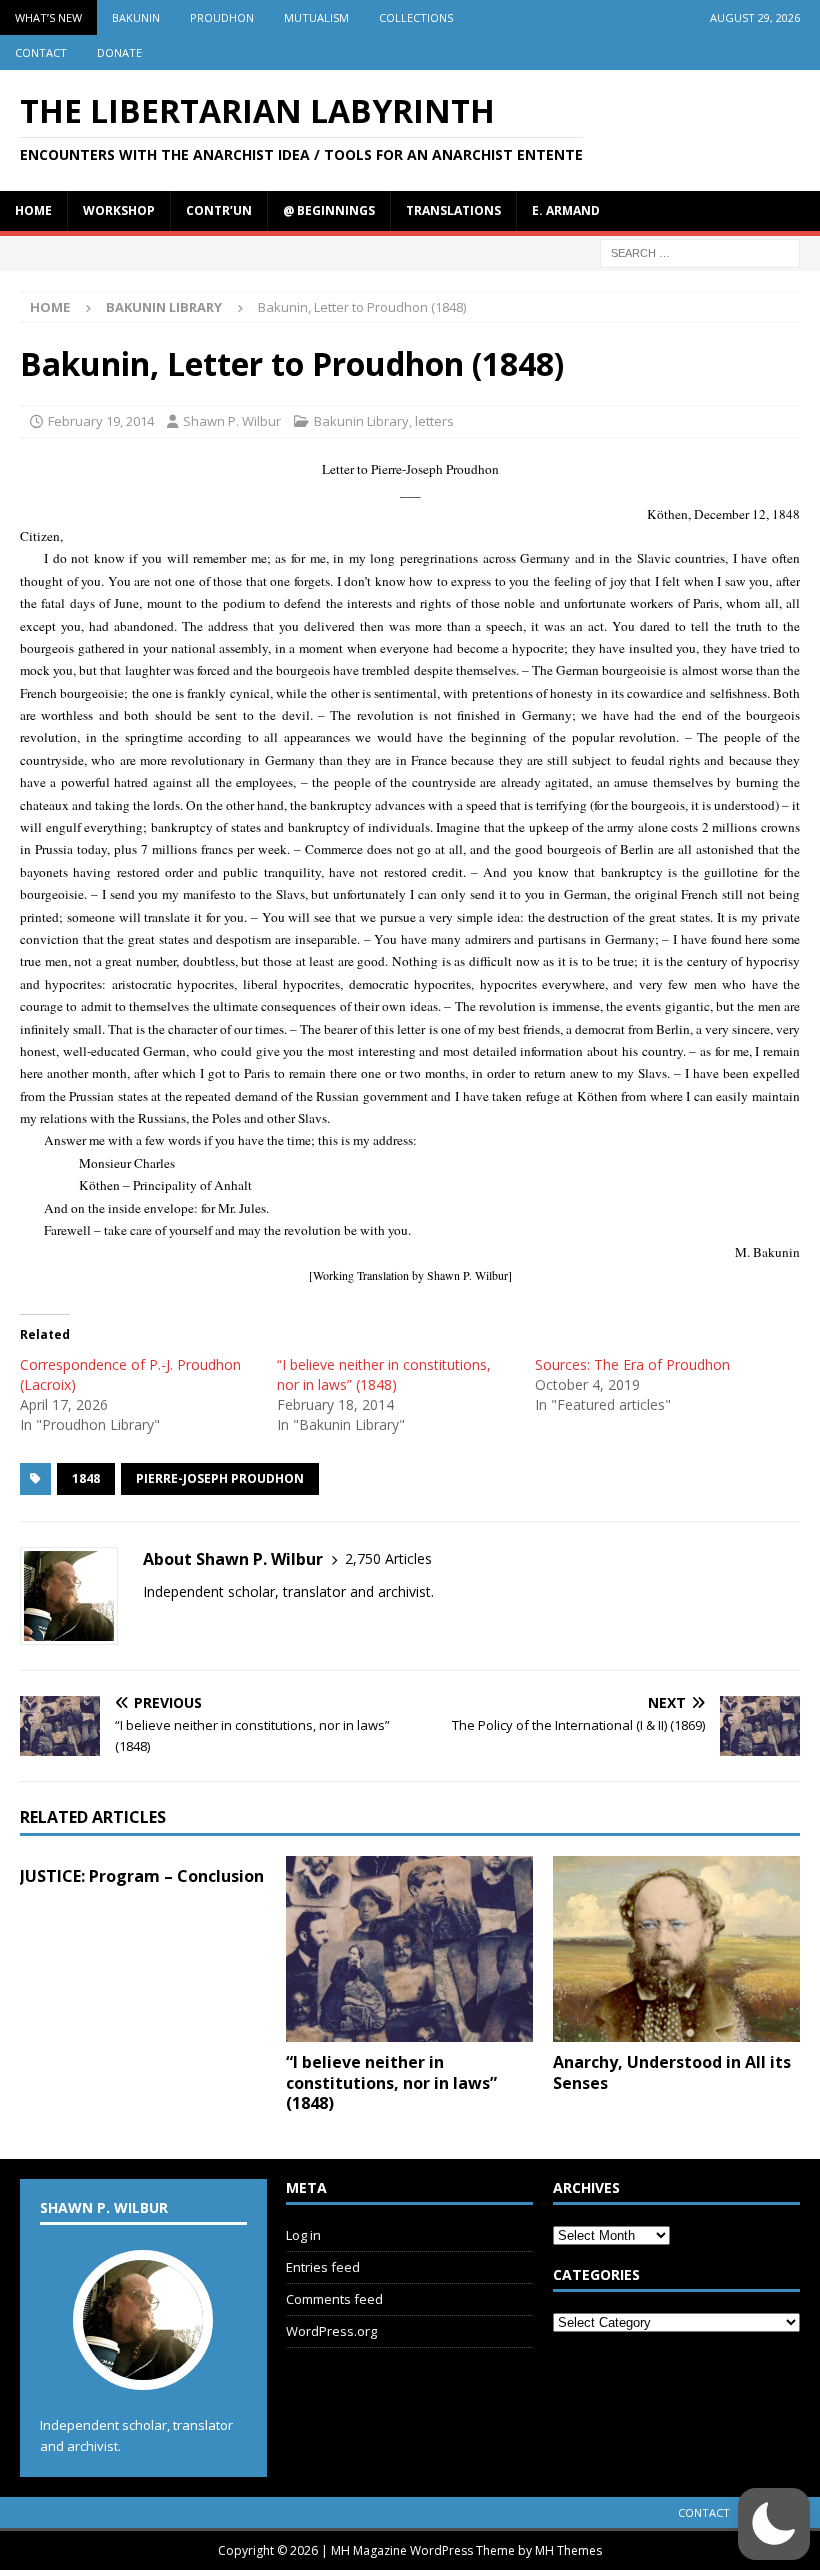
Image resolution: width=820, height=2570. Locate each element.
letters (434, 421)
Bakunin (136, 17)
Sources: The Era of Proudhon (632, 1364)
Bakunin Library (361, 421)
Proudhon (222, 17)
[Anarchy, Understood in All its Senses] (676, 1949)
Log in (303, 2235)
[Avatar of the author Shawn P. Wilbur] (143, 2370)
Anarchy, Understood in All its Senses (672, 2072)
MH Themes (568, 2550)
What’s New (48, 17)
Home (33, 210)
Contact (41, 52)
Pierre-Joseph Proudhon (220, 1478)
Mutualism (316, 17)
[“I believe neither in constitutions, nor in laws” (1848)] (409, 1949)
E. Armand (566, 210)
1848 (86, 1478)
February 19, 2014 (101, 421)
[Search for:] (700, 251)
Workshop (119, 210)
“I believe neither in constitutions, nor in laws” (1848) (384, 1374)
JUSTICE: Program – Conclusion (142, 1876)
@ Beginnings (329, 210)
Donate (119, 52)
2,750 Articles (388, 1558)
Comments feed (334, 2299)
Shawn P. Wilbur (232, 421)
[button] (774, 2524)
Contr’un (219, 210)
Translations (453, 210)
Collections (416, 17)
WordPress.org (331, 2331)
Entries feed (323, 2267)
